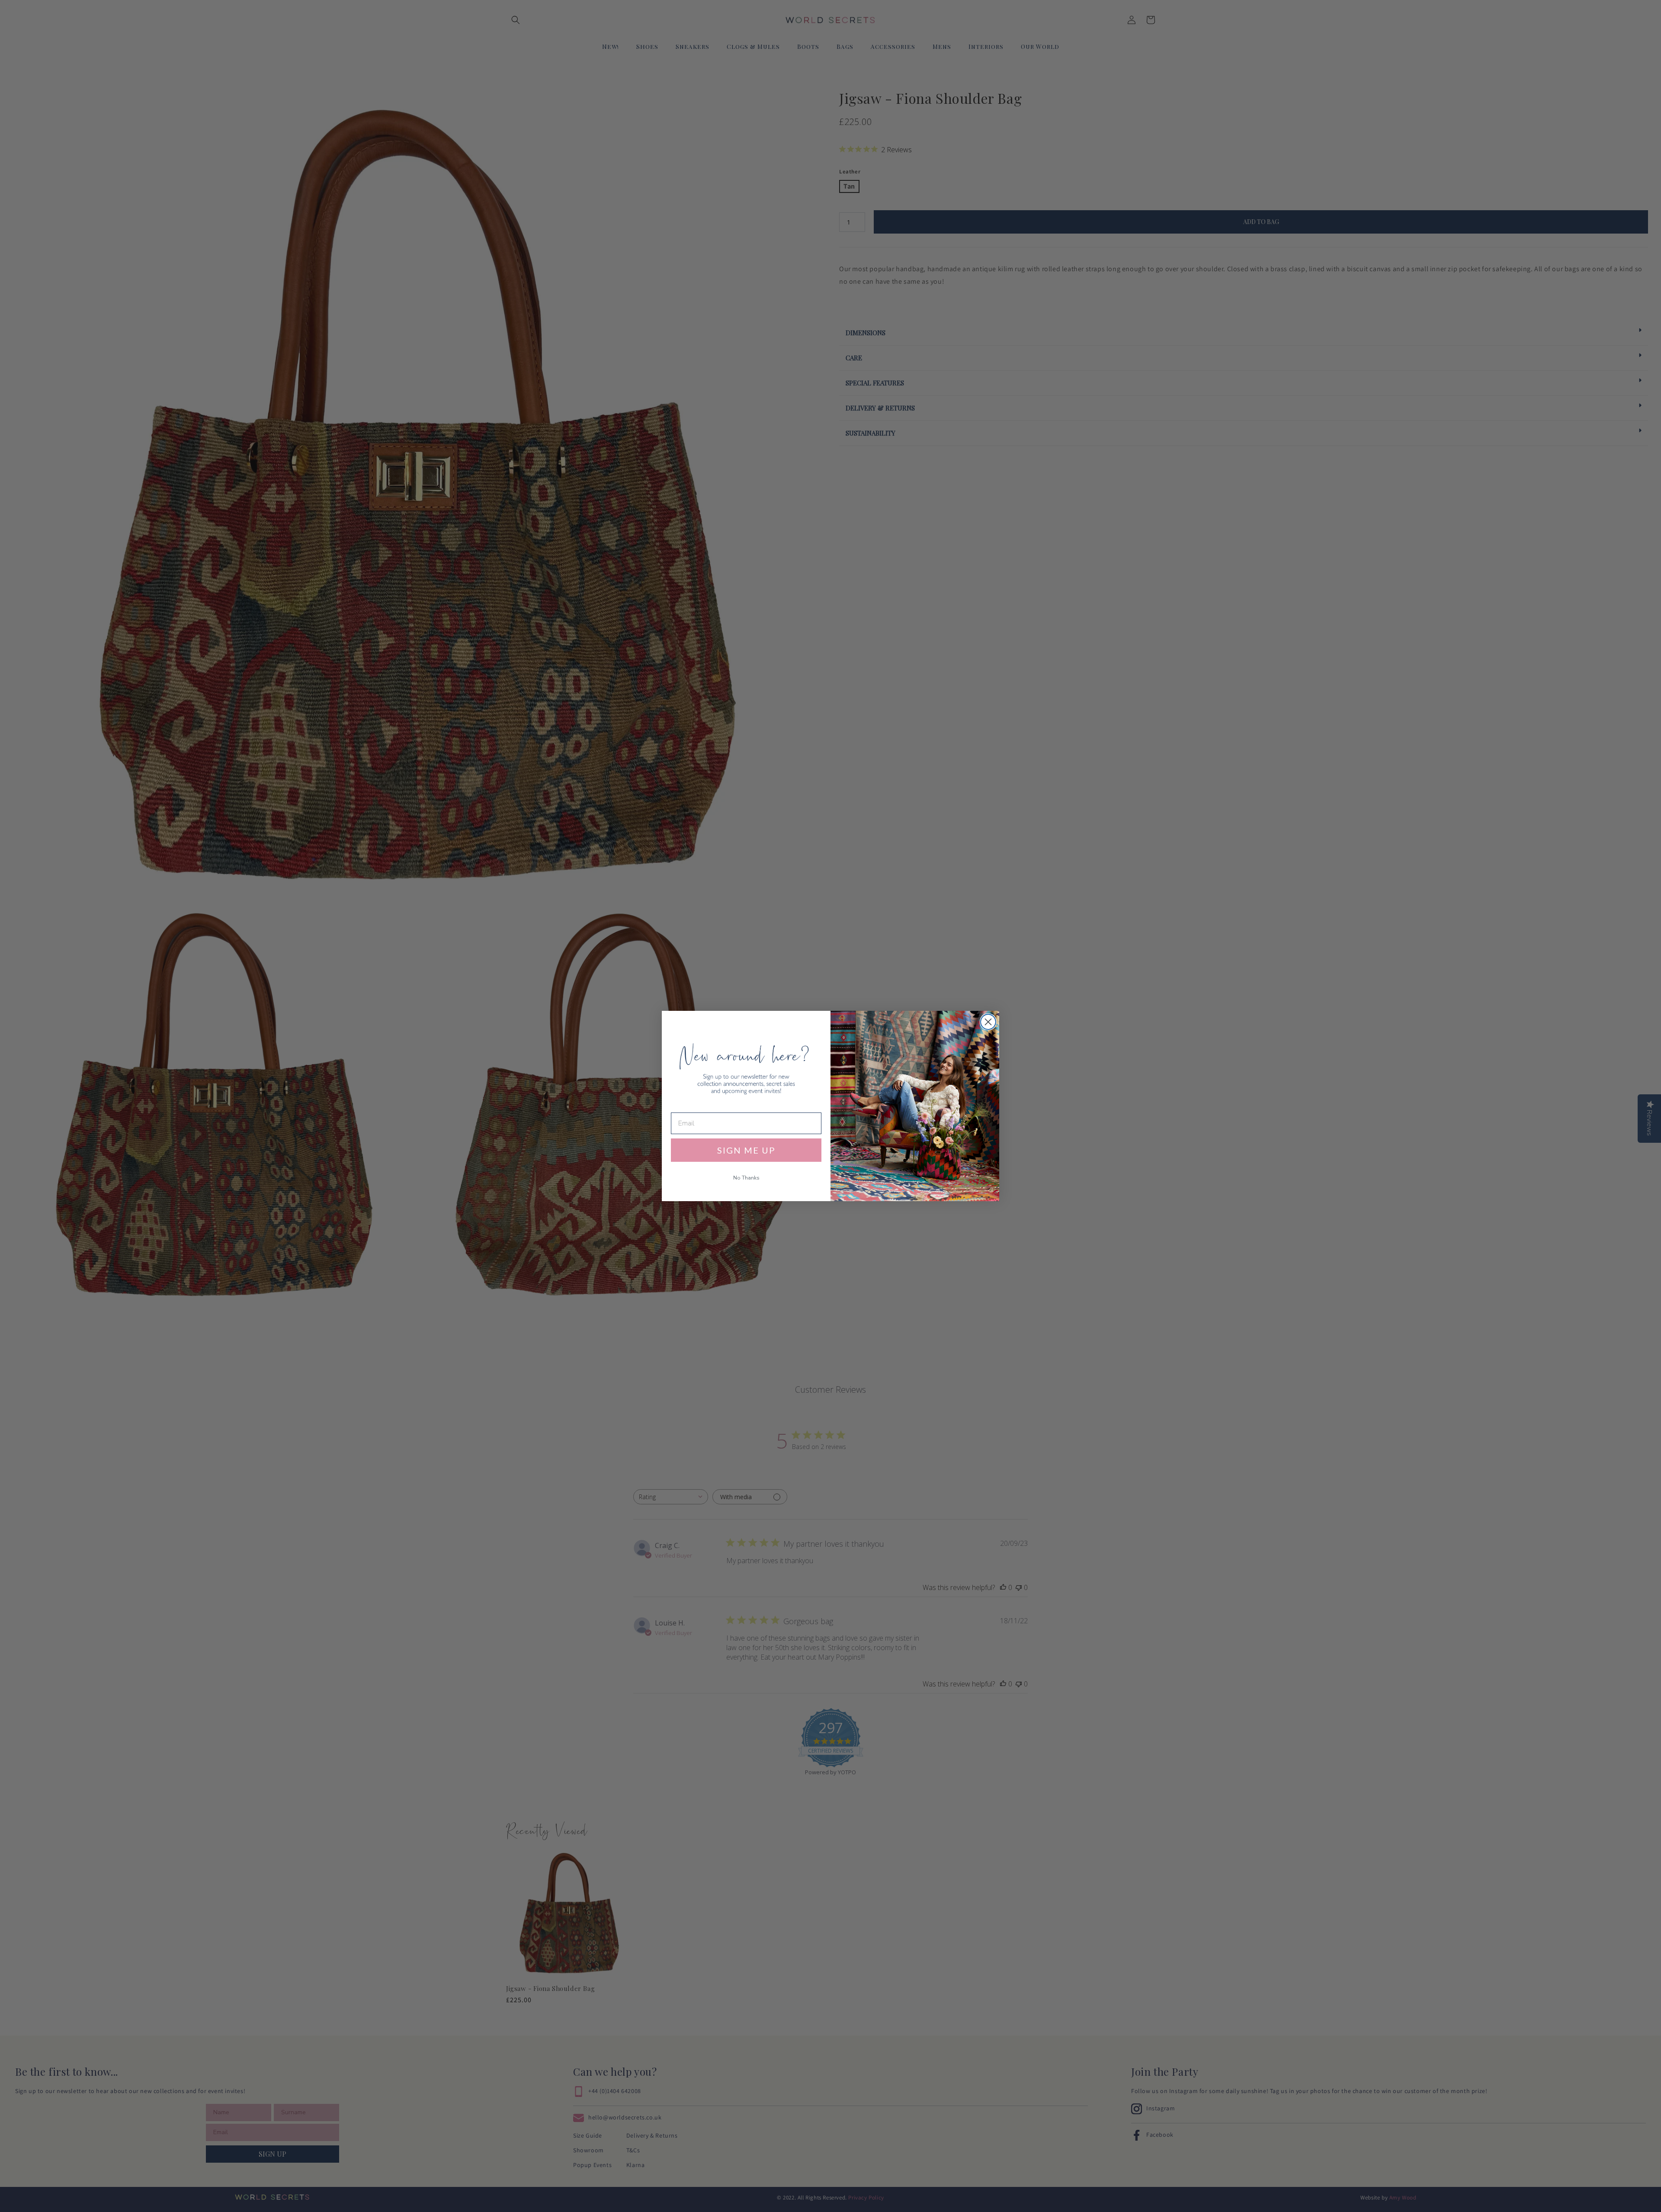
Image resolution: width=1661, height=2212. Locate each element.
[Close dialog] (988, 1022)
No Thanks (746, 1178)
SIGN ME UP (746, 1150)
